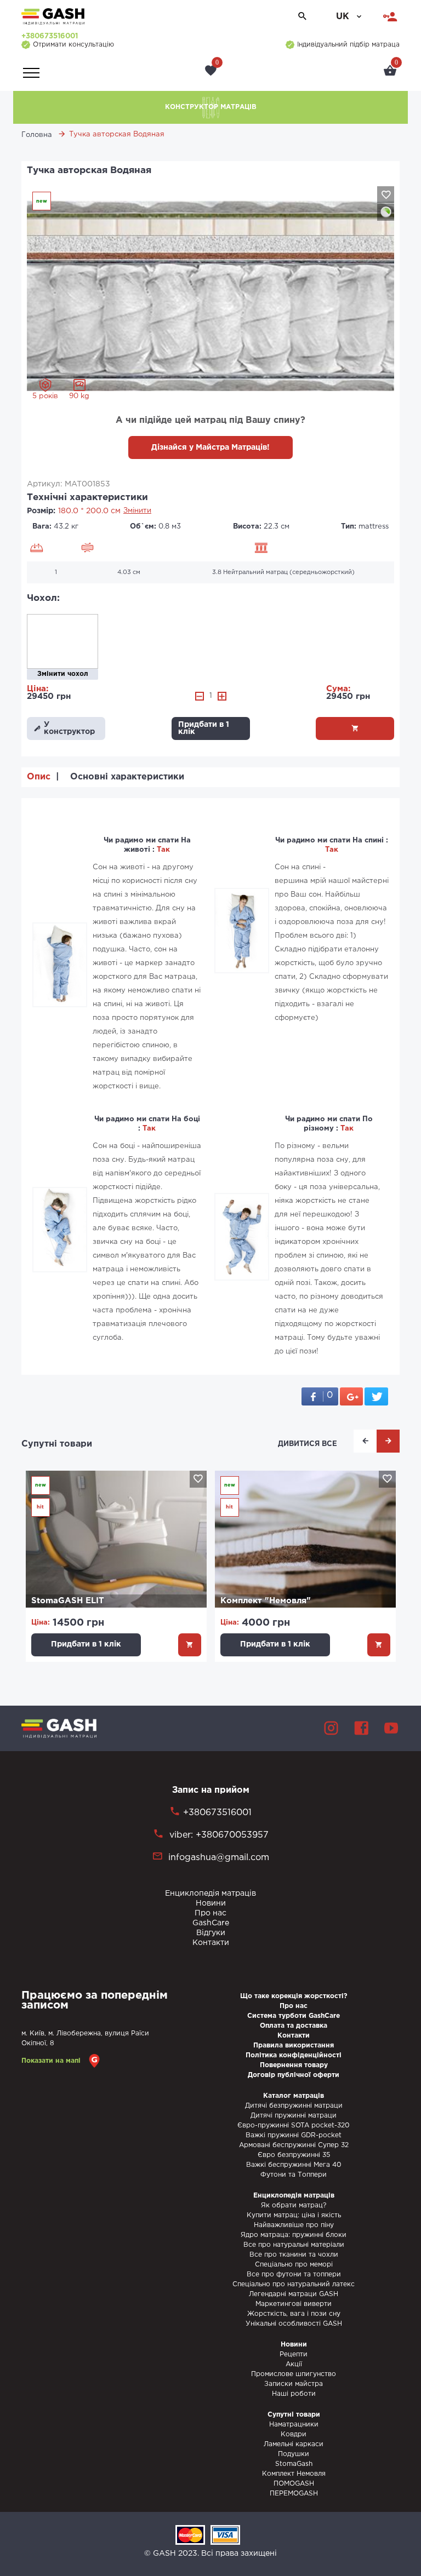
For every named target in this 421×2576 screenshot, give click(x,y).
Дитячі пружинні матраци (294, 2116)
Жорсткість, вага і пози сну (294, 2314)
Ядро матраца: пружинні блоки (294, 2235)
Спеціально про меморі (294, 2265)
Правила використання (294, 2046)
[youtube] (391, 1728)
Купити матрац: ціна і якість (294, 2215)
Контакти (211, 1943)
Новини (211, 1903)
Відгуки (211, 1933)
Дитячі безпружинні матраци (294, 2106)
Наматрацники (294, 2425)
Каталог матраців (294, 2096)
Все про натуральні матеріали (294, 2245)
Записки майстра (294, 2384)
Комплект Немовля (294, 2474)
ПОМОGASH (294, 2484)
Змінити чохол (63, 674)
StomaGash (294, 2464)
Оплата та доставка (294, 2026)
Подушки (294, 2454)
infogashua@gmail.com (219, 1858)
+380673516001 (50, 36)
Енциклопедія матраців (210, 1894)
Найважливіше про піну (294, 2225)
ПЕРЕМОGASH (294, 2494)
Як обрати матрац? (294, 2205)
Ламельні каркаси (294, 2444)
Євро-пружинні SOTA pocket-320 (294, 2125)
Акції (294, 2364)
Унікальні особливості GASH (294, 2324)
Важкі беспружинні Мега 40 (294, 2165)
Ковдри (294, 2434)
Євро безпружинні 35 (294, 2155)
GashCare (211, 1923)
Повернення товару (294, 2065)
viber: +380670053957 (218, 1835)
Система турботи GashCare (294, 2016)
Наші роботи (294, 2394)
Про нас (210, 1913)
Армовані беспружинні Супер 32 (294, 2145)
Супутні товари (57, 1444)
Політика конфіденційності (294, 2055)
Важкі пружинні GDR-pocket (294, 2135)
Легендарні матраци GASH (294, 2294)
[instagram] (331, 1728)
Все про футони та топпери (294, 2274)
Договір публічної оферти (294, 2075)
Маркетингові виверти (294, 2304)
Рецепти (294, 2354)
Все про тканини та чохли (294, 2255)
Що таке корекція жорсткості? (294, 1996)
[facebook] (361, 1728)
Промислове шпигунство (294, 2374)
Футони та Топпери (294, 2175)
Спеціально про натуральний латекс (294, 2284)
